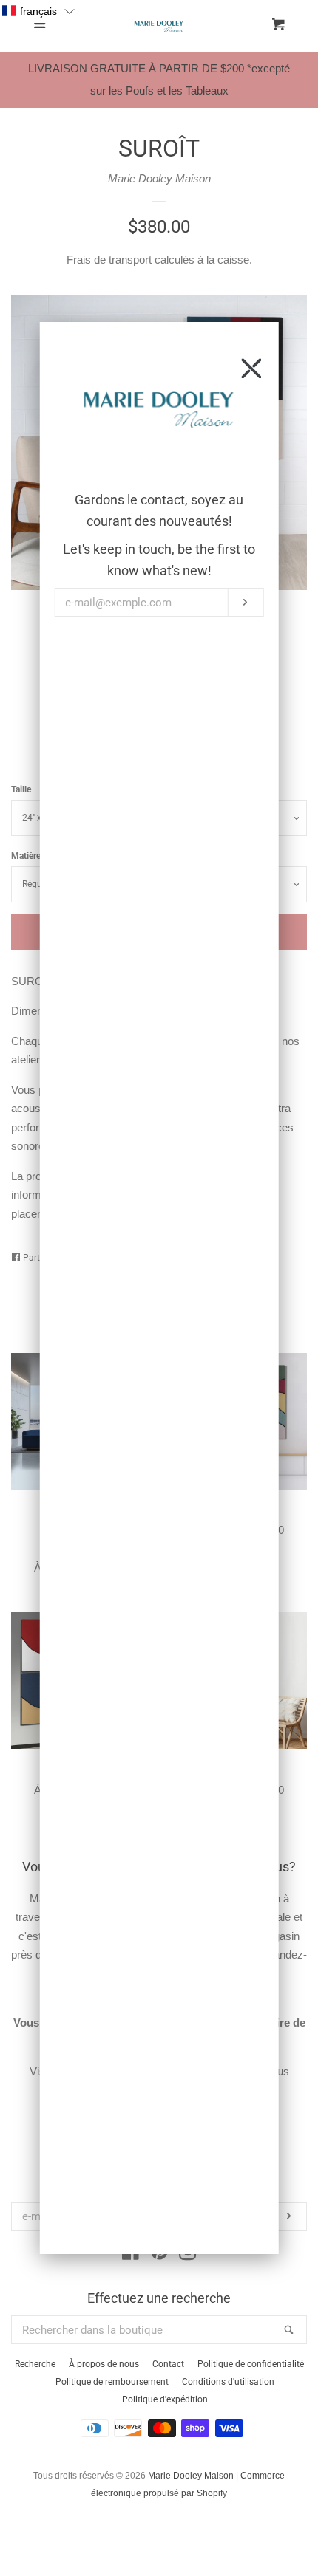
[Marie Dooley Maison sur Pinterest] (159, 2254)
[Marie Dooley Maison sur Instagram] (188, 2254)
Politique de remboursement (112, 2382)
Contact (168, 2364)
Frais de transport (109, 260)
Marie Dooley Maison (159, 178)
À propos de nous (104, 2364)
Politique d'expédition (165, 2399)
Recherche (35, 2364)
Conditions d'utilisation (228, 2382)
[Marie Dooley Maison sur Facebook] (131, 2254)
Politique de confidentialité (251, 2364)
